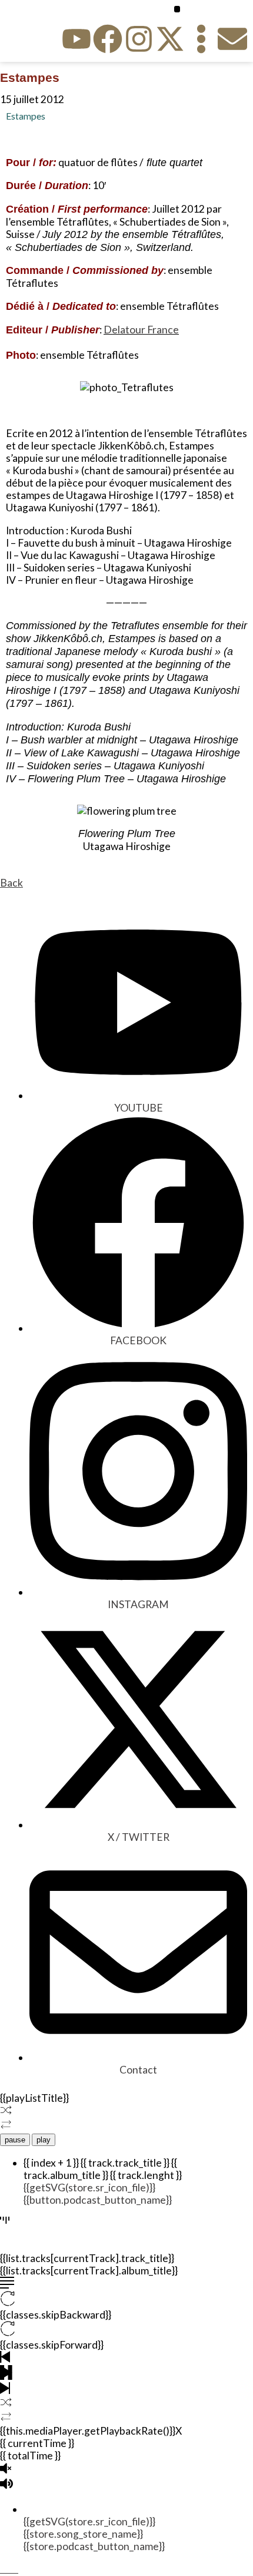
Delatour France (141, 330)
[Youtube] (76, 39)
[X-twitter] (170, 39)
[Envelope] (232, 39)
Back (11, 883)
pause (15, 2140)
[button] (177, 9)
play (44, 2140)
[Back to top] (5, 2569)
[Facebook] (108, 39)
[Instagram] (139, 39)
